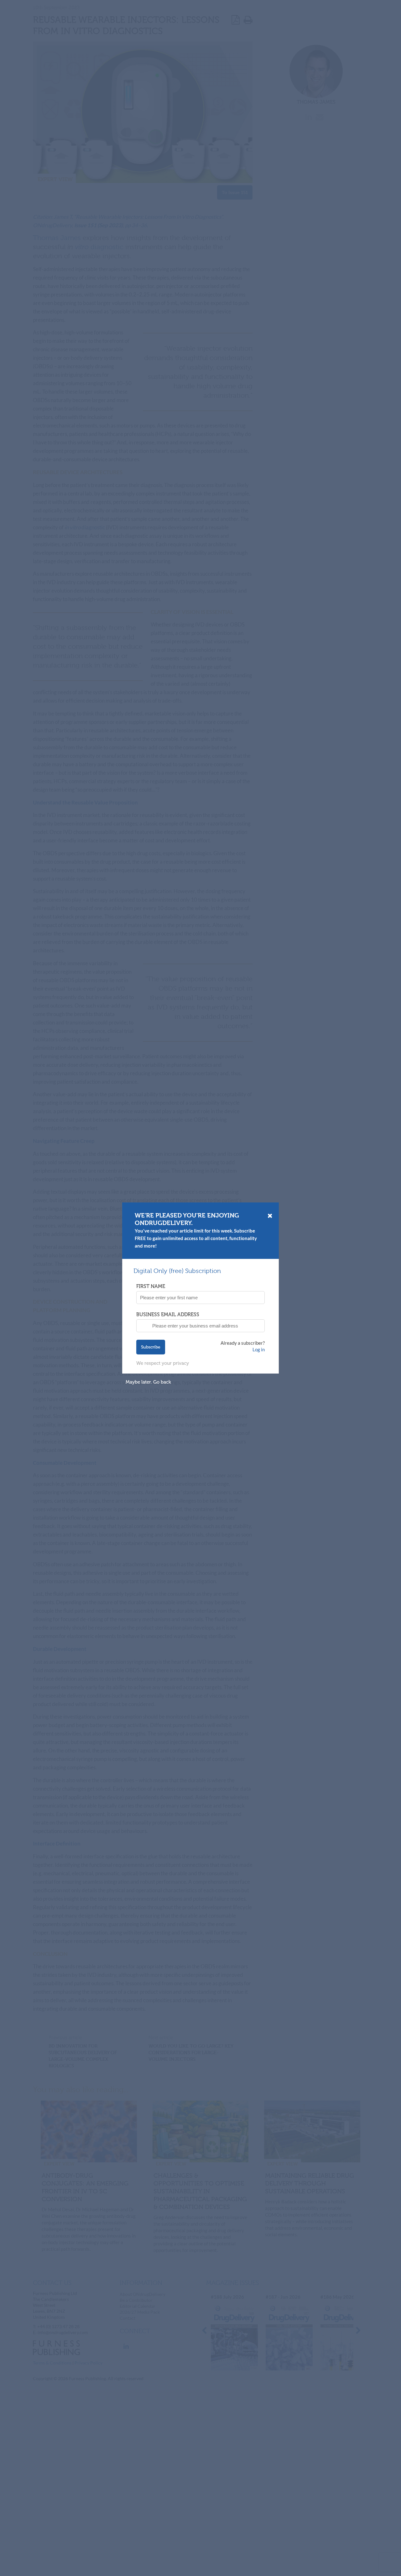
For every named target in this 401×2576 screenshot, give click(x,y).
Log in (259, 1349)
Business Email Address (168, 1314)
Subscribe (151, 1347)
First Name (151, 1286)
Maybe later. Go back (148, 1382)
